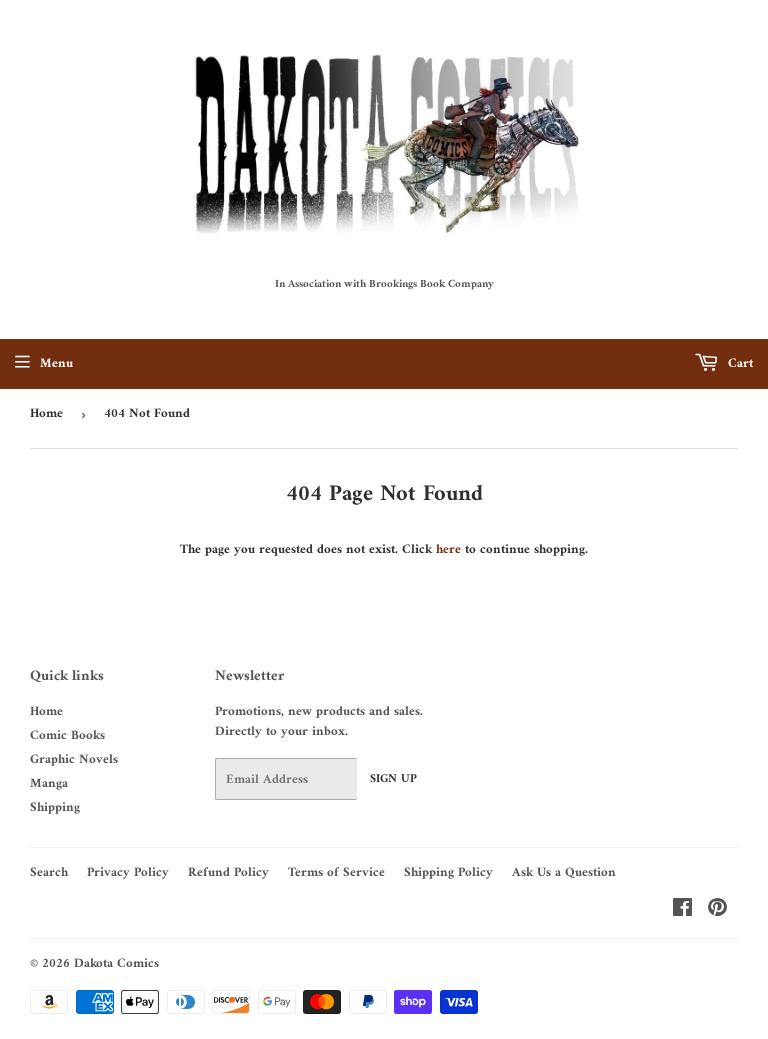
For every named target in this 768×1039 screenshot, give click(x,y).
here (448, 549)
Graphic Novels (74, 759)
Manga (49, 783)
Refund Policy (228, 872)
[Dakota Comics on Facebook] (682, 911)
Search (49, 872)
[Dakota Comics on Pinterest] (717, 911)
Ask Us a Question (564, 872)
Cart (738, 363)
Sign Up (393, 779)
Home (46, 413)
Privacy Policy (128, 872)
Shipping (55, 807)
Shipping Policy (448, 872)
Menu (56, 363)
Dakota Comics (116, 963)
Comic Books (67, 735)
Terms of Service (336, 872)
